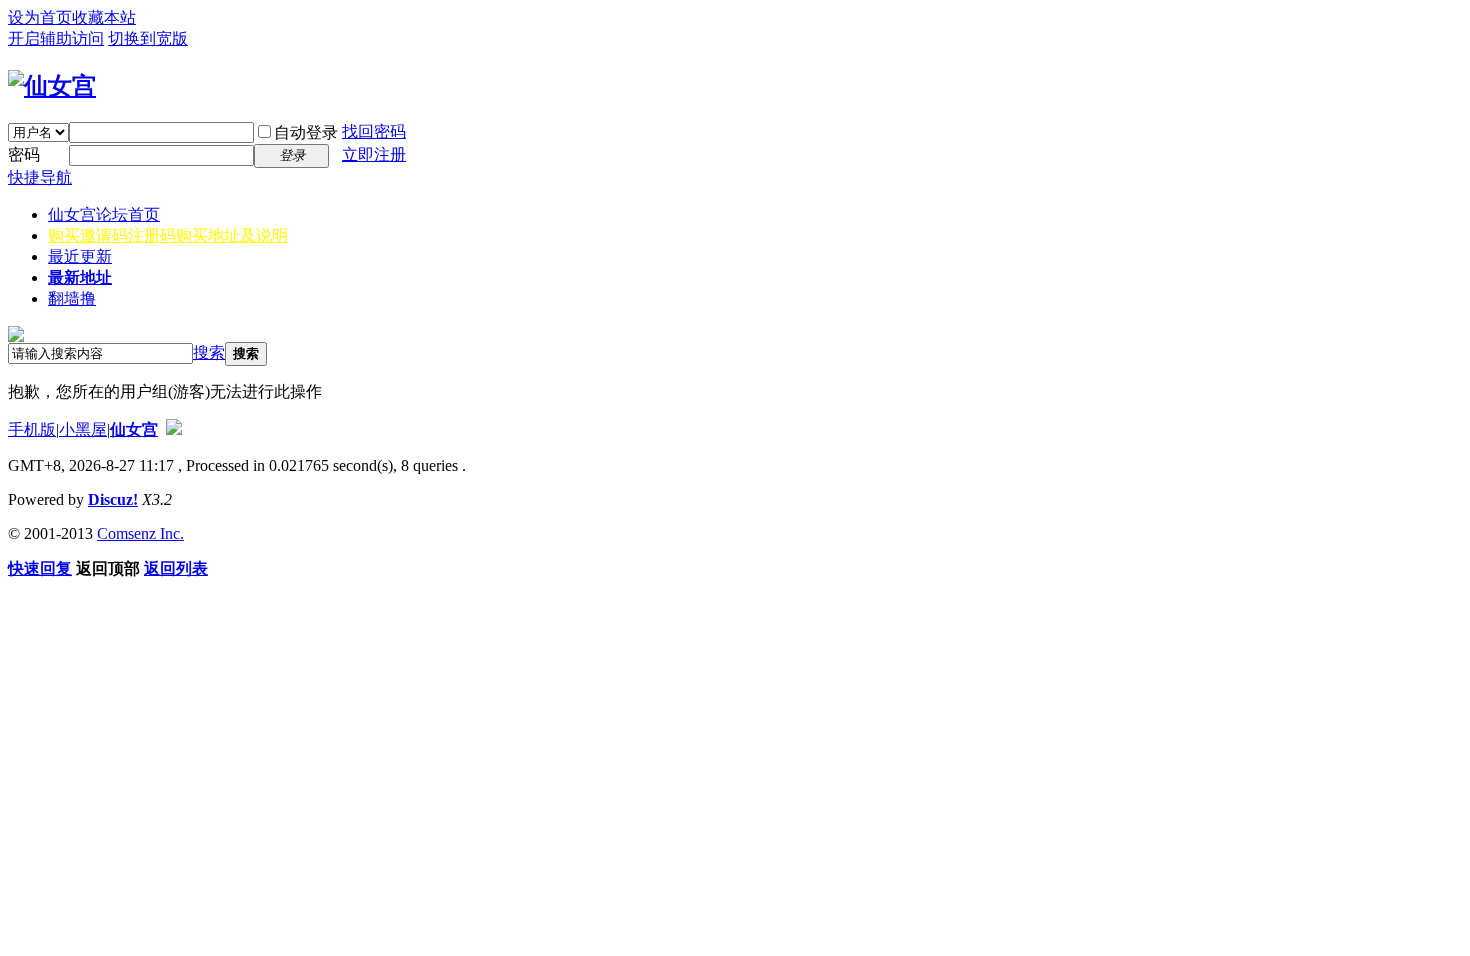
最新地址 (80, 277)
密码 (24, 154)
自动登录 (306, 132)
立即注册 (374, 154)
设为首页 (40, 17)
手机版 (32, 429)
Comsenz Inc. (140, 533)
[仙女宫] (52, 86)
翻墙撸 (72, 298)
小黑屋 (83, 429)
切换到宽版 (148, 38)
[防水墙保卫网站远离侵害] (174, 429)
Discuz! (113, 499)
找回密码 (374, 131)
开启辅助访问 (56, 38)
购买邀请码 (168, 235)
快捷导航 (40, 177)
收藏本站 (104, 17)
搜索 (209, 352)
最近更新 (80, 256)
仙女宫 (104, 214)
